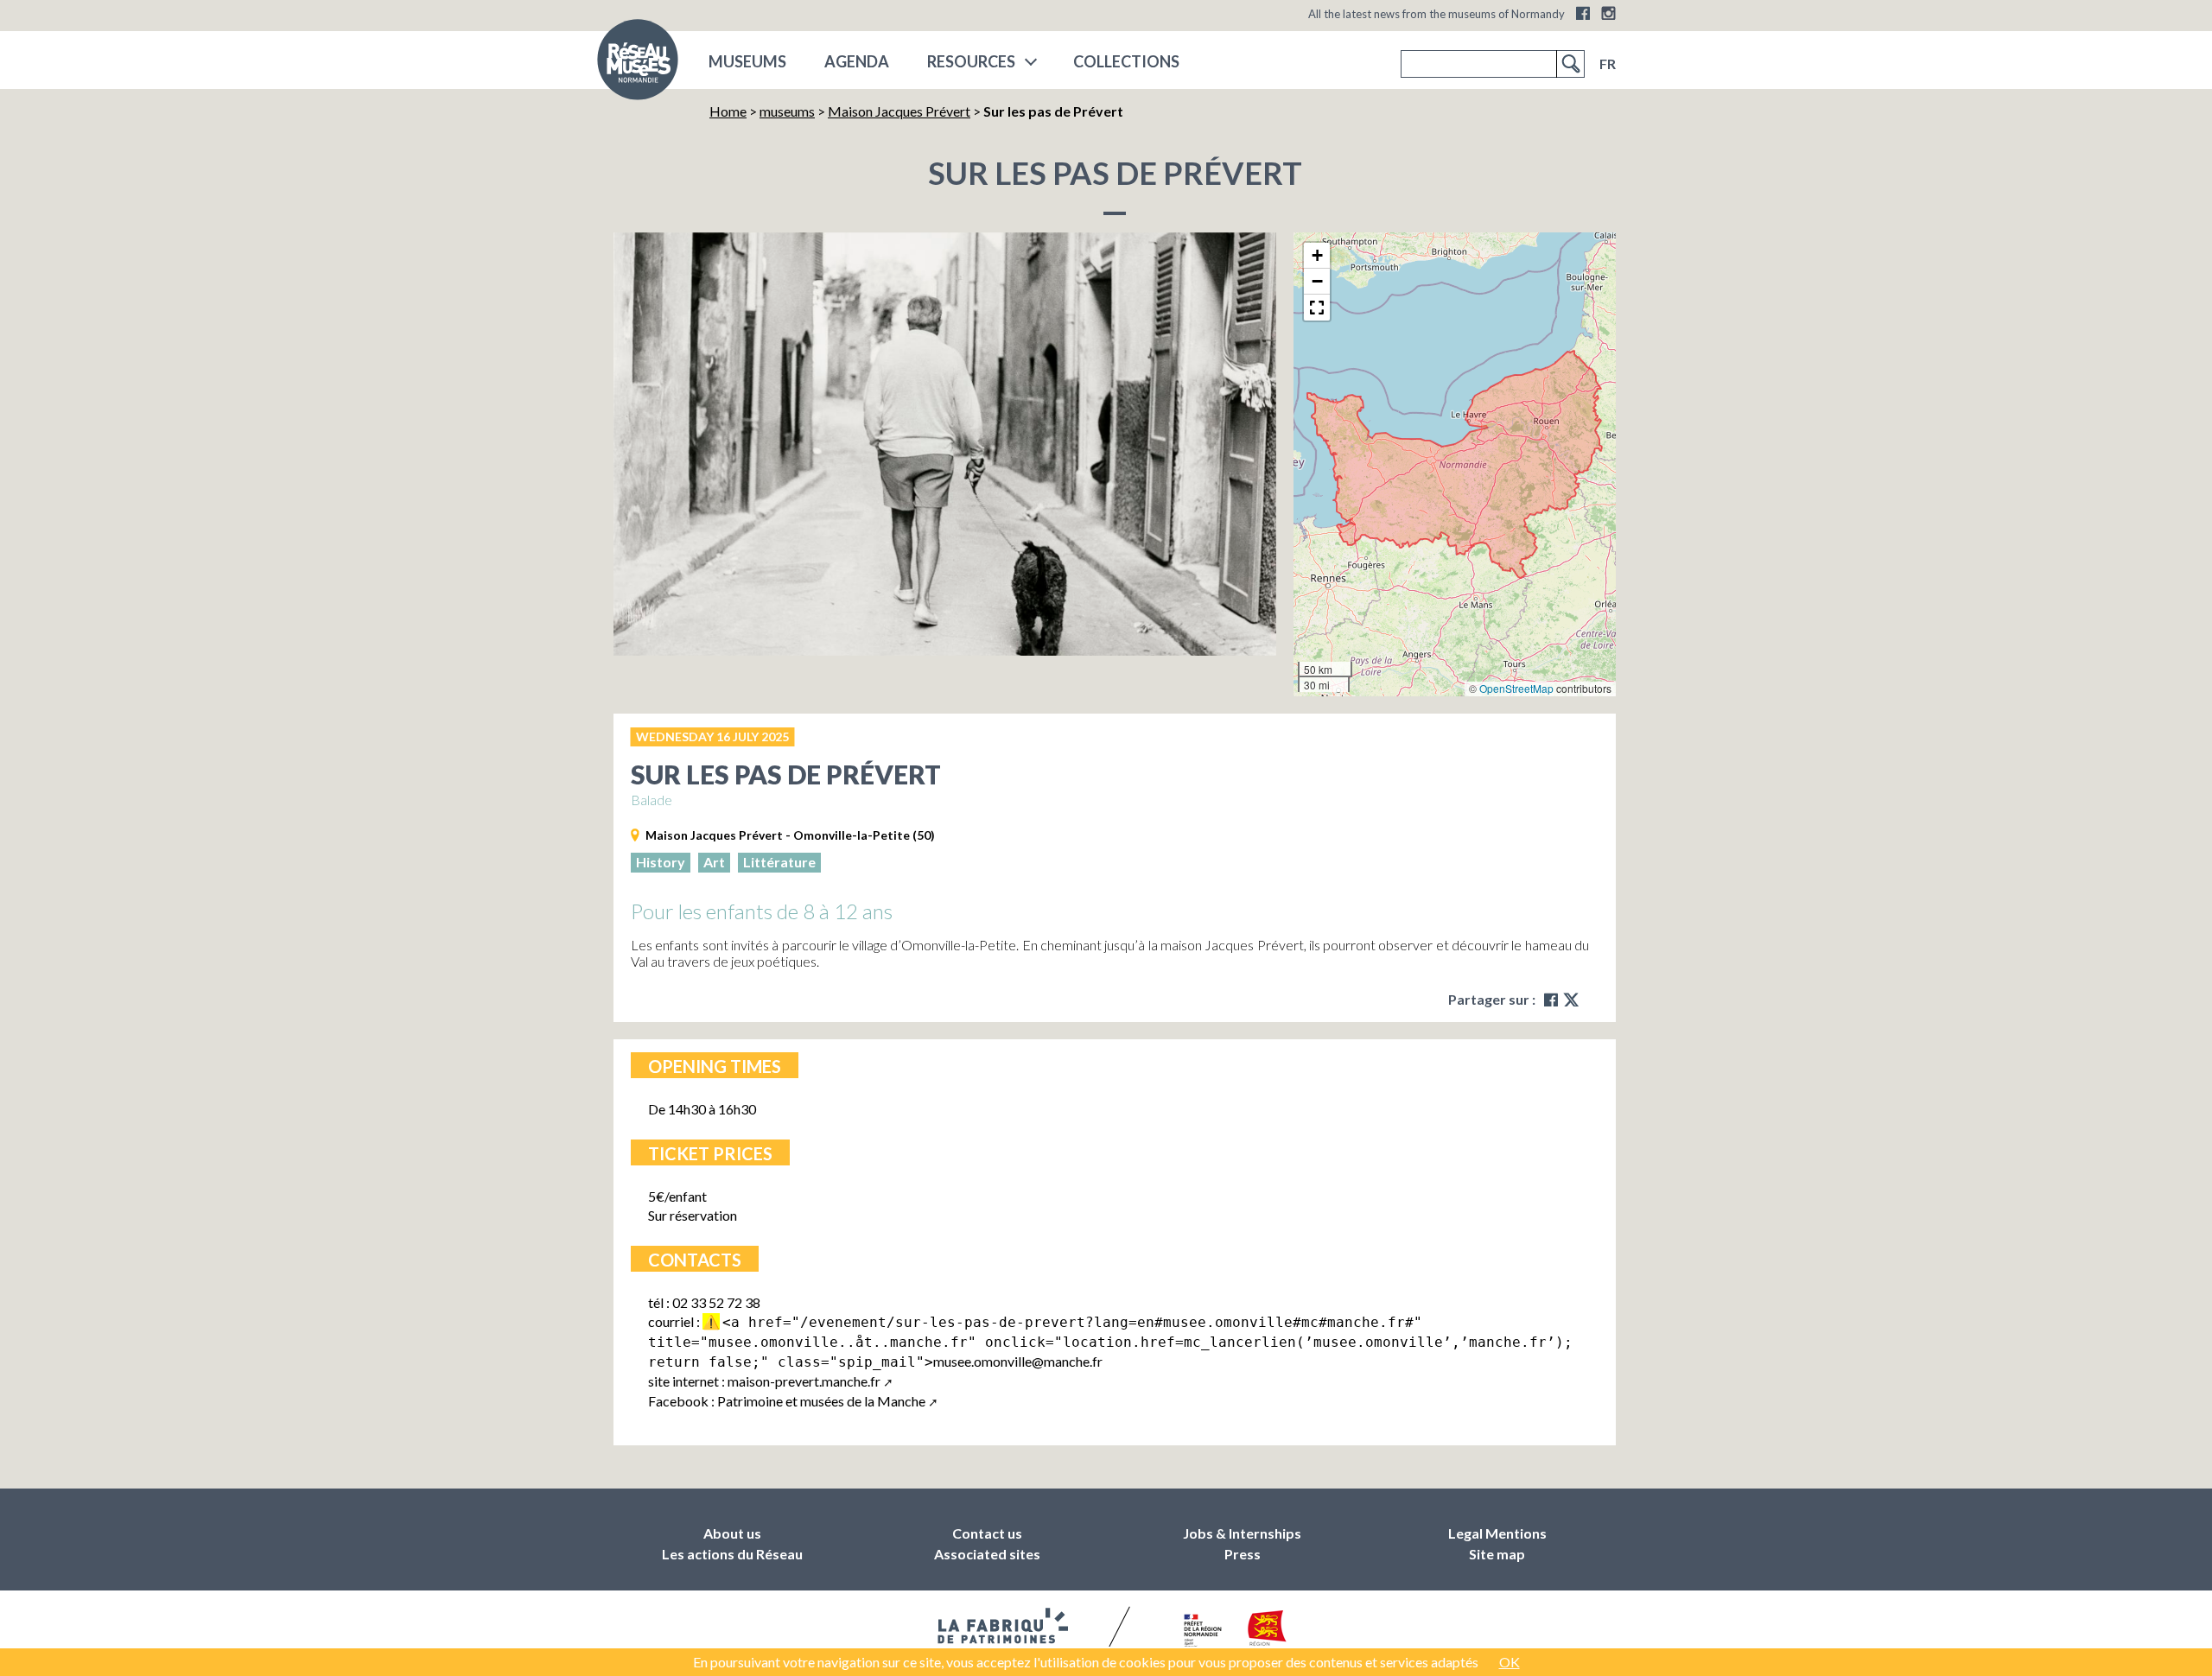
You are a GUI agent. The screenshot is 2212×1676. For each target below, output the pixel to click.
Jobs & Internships (1242, 1533)
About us (732, 1533)
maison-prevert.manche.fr (804, 1381)
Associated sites (987, 1554)
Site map (1497, 1554)
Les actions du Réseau (732, 1554)
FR (1608, 63)
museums (747, 61)
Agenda (857, 61)
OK (1510, 1662)
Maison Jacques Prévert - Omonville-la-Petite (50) (790, 835)
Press (1243, 1554)
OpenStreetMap (1516, 688)
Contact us (987, 1533)
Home (728, 111)
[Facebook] (1583, 13)
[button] (1317, 256)
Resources (971, 61)
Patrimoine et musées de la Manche (821, 1401)
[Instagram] (1608, 13)
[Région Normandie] (1267, 1632)
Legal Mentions (1497, 1533)
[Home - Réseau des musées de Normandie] (638, 65)
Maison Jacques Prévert (899, 111)
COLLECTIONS (1126, 61)
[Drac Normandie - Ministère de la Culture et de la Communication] (1201, 1631)
